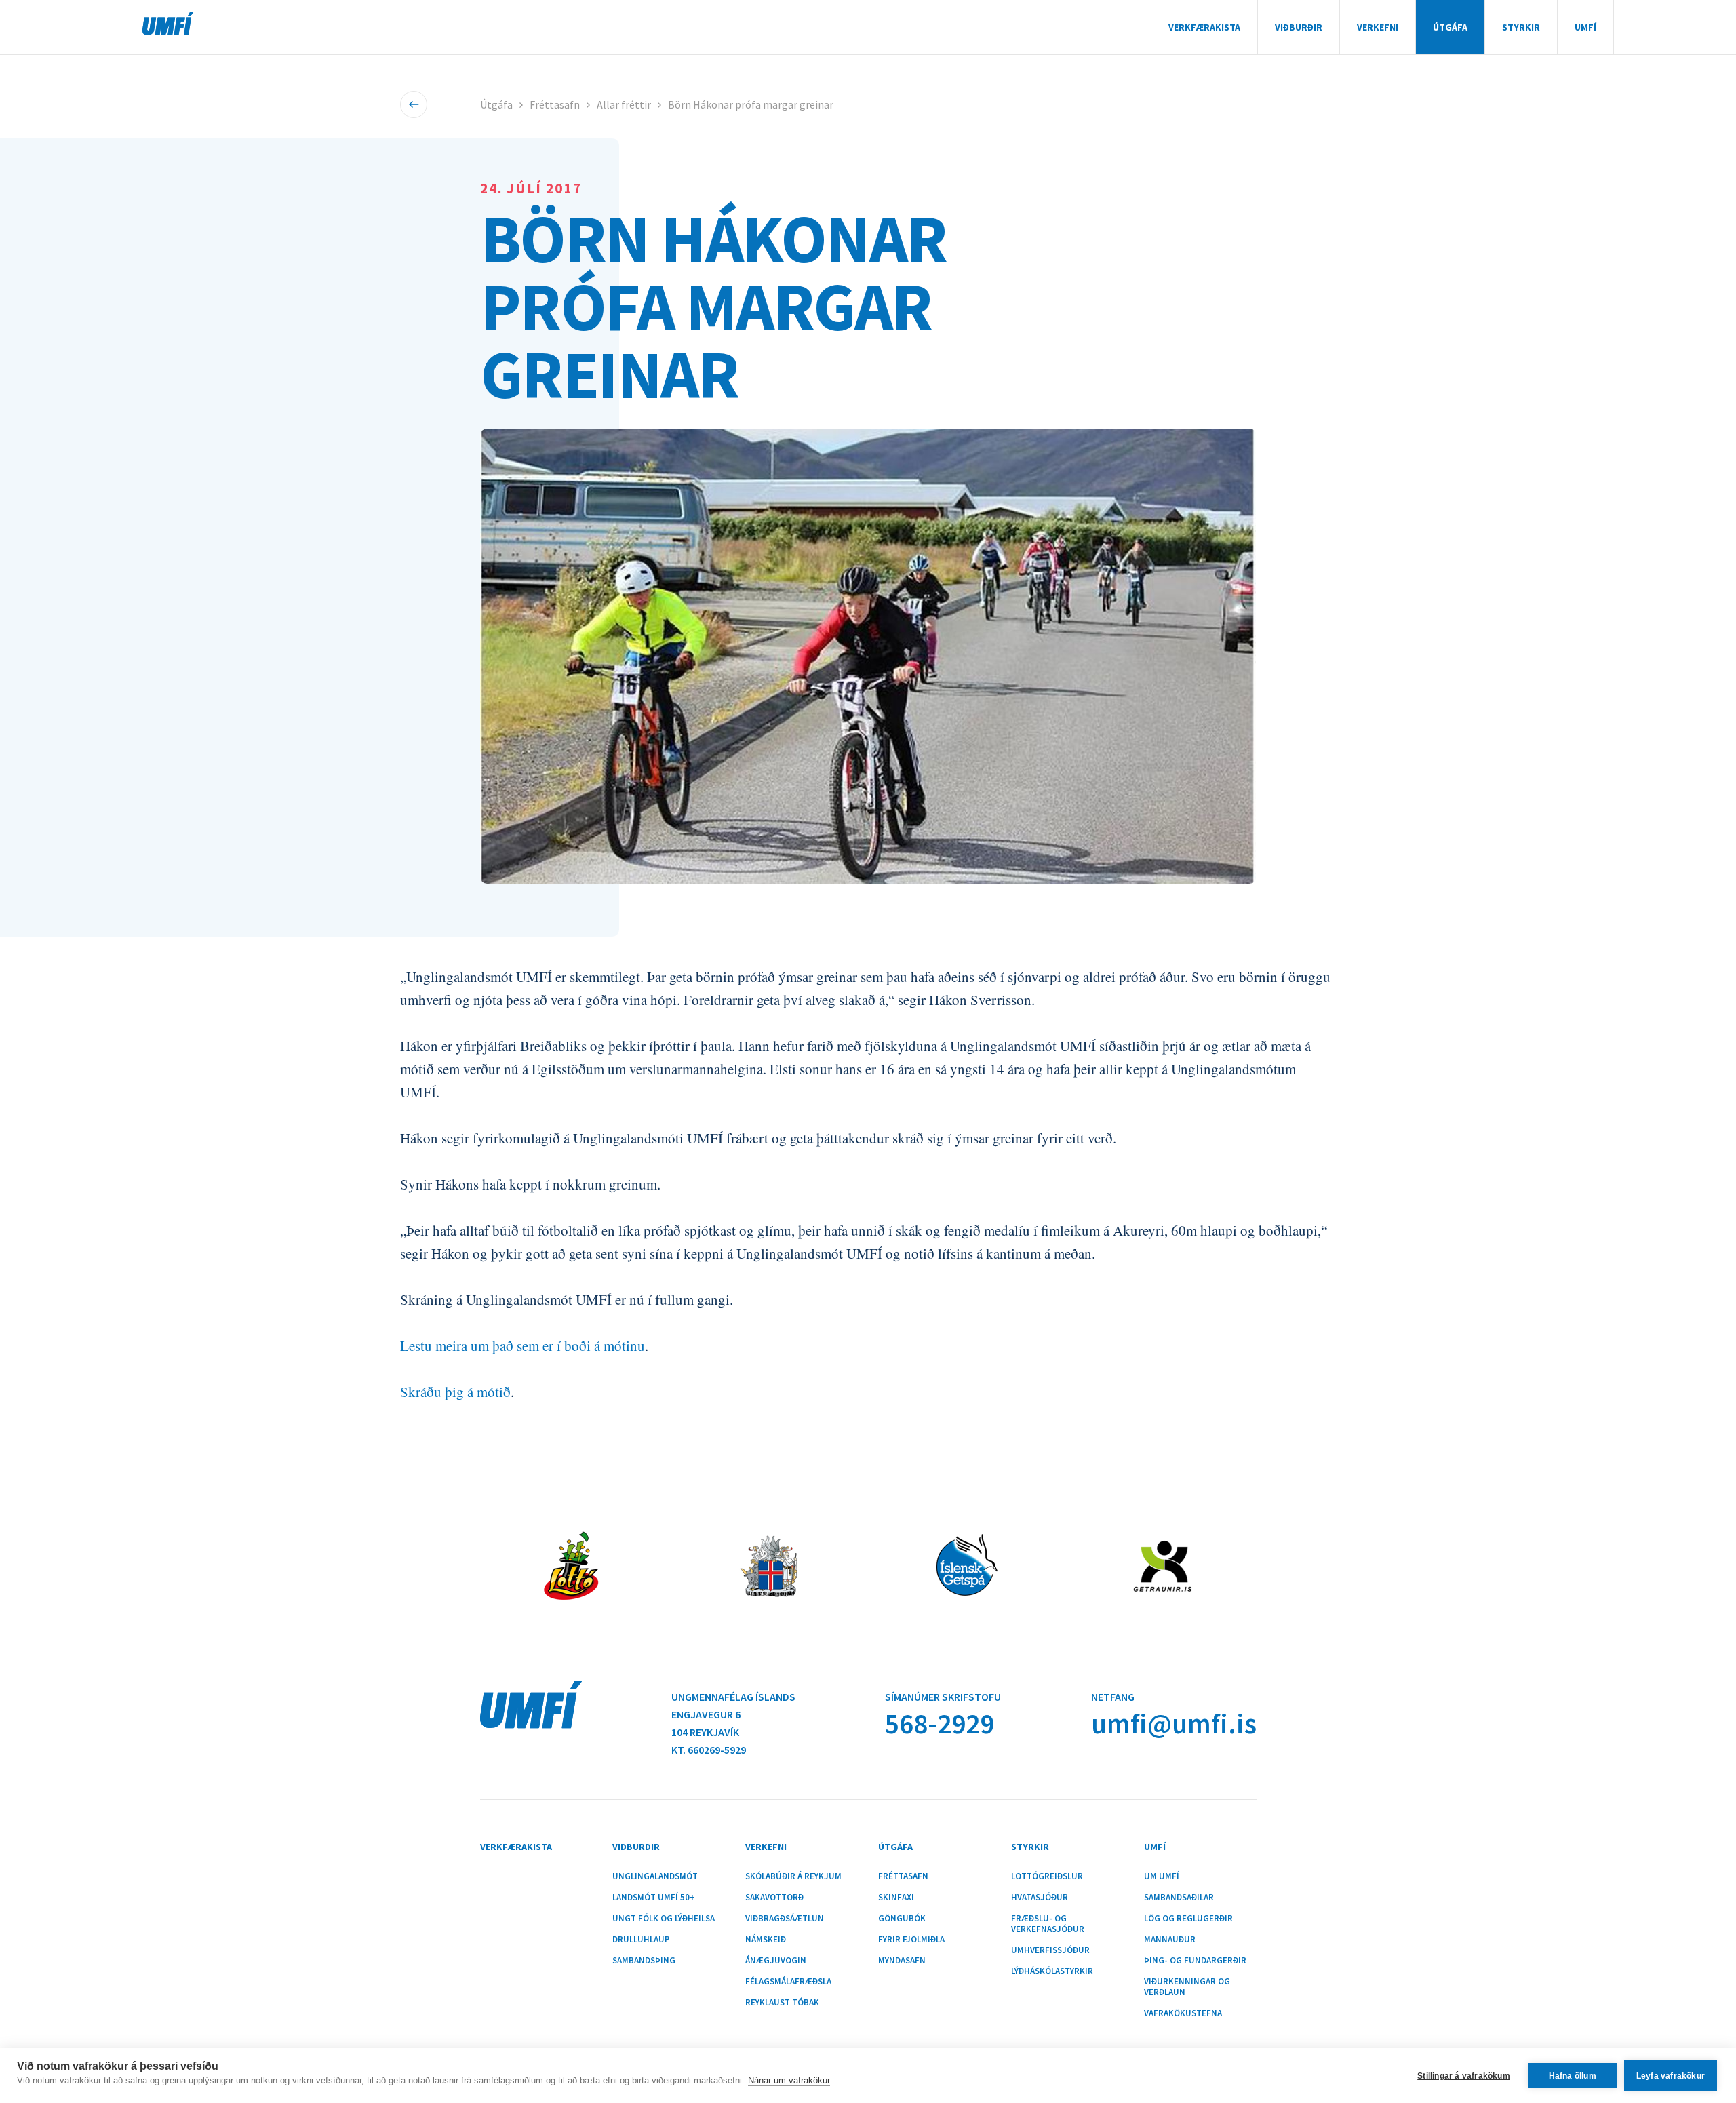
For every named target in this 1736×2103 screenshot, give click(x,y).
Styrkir (1521, 27)
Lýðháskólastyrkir (1052, 1971)
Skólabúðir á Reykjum (793, 1876)
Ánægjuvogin (776, 1961)
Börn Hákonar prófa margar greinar (751, 104)
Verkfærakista (1204, 27)
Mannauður (1170, 1940)
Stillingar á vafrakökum (1464, 2076)
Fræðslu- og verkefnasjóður (1048, 1924)
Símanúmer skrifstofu (943, 1697)
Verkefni (1378, 27)
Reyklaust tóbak (782, 2003)
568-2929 (940, 1724)
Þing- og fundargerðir (1195, 1961)
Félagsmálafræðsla (788, 1982)
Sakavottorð (774, 1898)
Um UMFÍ (1162, 1876)
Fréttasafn (555, 104)
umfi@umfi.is (1174, 1724)
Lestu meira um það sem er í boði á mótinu (522, 1345)
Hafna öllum (1573, 2076)
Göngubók (902, 1919)
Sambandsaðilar (1179, 1898)
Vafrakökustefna (1183, 2013)
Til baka (414, 104)
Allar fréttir (624, 104)
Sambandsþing (644, 1961)
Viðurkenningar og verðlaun (1187, 1987)
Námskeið (766, 1940)
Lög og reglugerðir (1188, 1919)
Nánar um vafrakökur (789, 2080)
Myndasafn (902, 1961)
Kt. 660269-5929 (709, 1750)
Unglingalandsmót (655, 1876)
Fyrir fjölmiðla (911, 1940)
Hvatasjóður (1040, 1898)
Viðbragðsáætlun (785, 1919)
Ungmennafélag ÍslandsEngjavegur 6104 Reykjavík (733, 1714)
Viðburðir (1299, 27)
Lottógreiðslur (1047, 1876)
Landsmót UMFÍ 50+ (654, 1898)
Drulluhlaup (641, 1940)
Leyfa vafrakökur (1671, 2076)
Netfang (1113, 1697)
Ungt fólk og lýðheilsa (664, 1919)
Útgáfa (1450, 27)
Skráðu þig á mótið (455, 1392)
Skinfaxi (896, 1898)
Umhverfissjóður (1050, 1950)
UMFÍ (168, 23)
